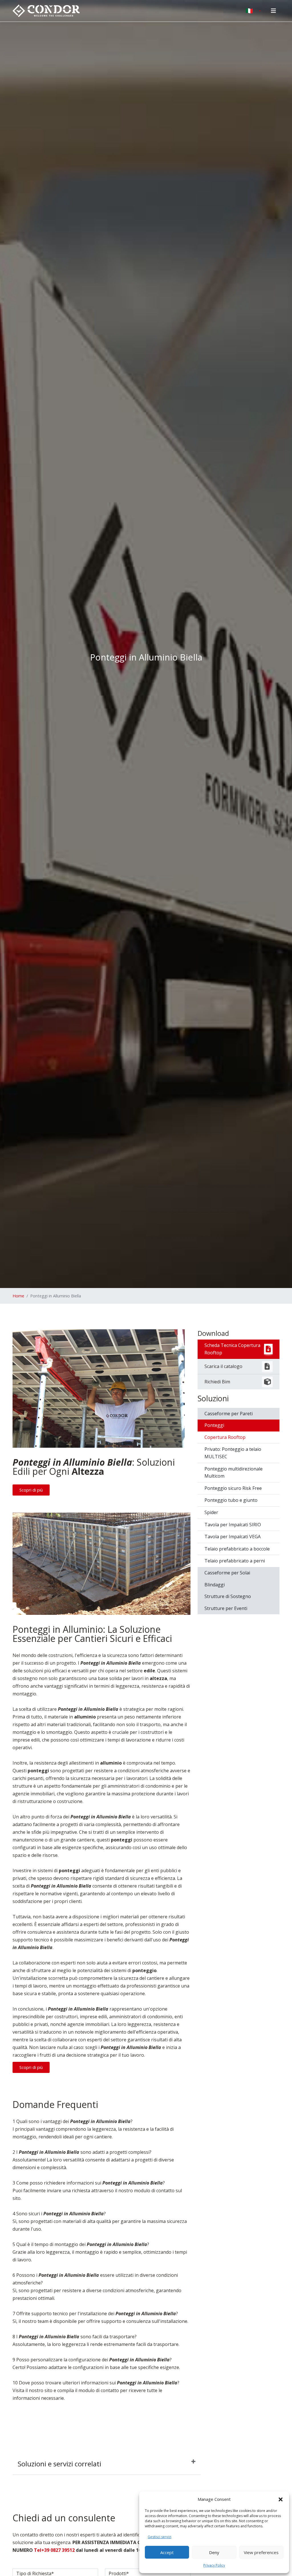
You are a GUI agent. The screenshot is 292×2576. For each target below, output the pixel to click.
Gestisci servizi (160, 2537)
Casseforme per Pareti (229, 1414)
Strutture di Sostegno (228, 1596)
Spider (211, 1512)
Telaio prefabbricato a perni (235, 1561)
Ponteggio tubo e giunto (231, 1500)
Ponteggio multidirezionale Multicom (234, 1472)
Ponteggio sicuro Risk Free (233, 1488)
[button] (281, 2499)
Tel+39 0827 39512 (54, 2550)
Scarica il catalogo (223, 1366)
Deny (214, 2552)
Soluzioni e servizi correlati (59, 2464)
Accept (167, 2552)
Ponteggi (214, 1425)
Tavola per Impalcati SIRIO (233, 1525)
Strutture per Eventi (226, 1608)
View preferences (261, 2552)
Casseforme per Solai (227, 1573)
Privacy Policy (214, 2565)
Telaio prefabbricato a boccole (237, 1549)
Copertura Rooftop (225, 1437)
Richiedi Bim (217, 1382)
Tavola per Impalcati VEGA (233, 1537)
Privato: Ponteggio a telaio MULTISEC (233, 1453)
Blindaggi (215, 1585)
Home (18, 1296)
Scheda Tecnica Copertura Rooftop (232, 1349)
